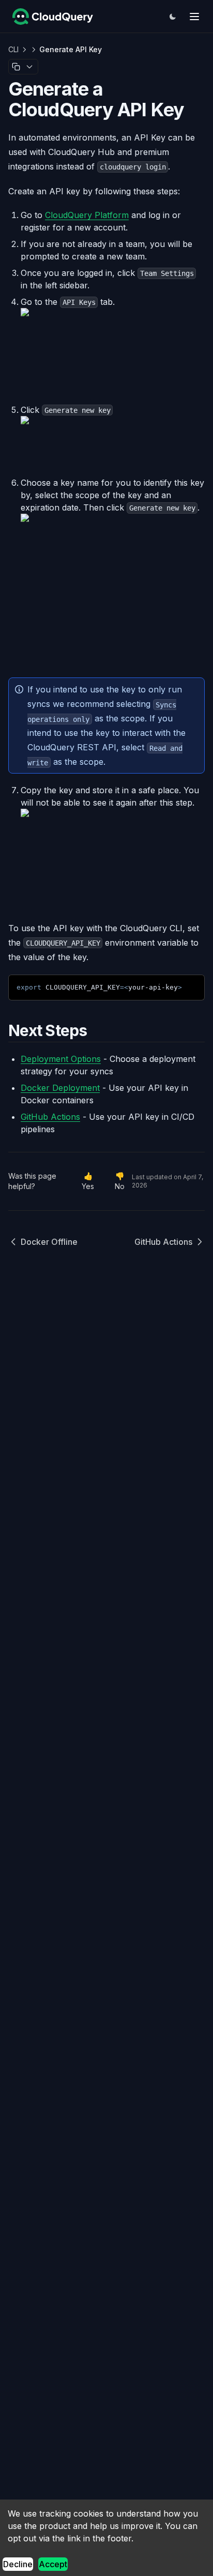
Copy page (16, 67)
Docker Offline (49, 1242)
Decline (18, 2564)
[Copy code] (189, 986)
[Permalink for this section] (96, 1030)
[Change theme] (173, 17)
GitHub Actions (163, 1242)
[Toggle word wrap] (172, 986)
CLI (13, 49)
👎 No (120, 1181)
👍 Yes (88, 1181)
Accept (53, 2564)
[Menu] (194, 17)
